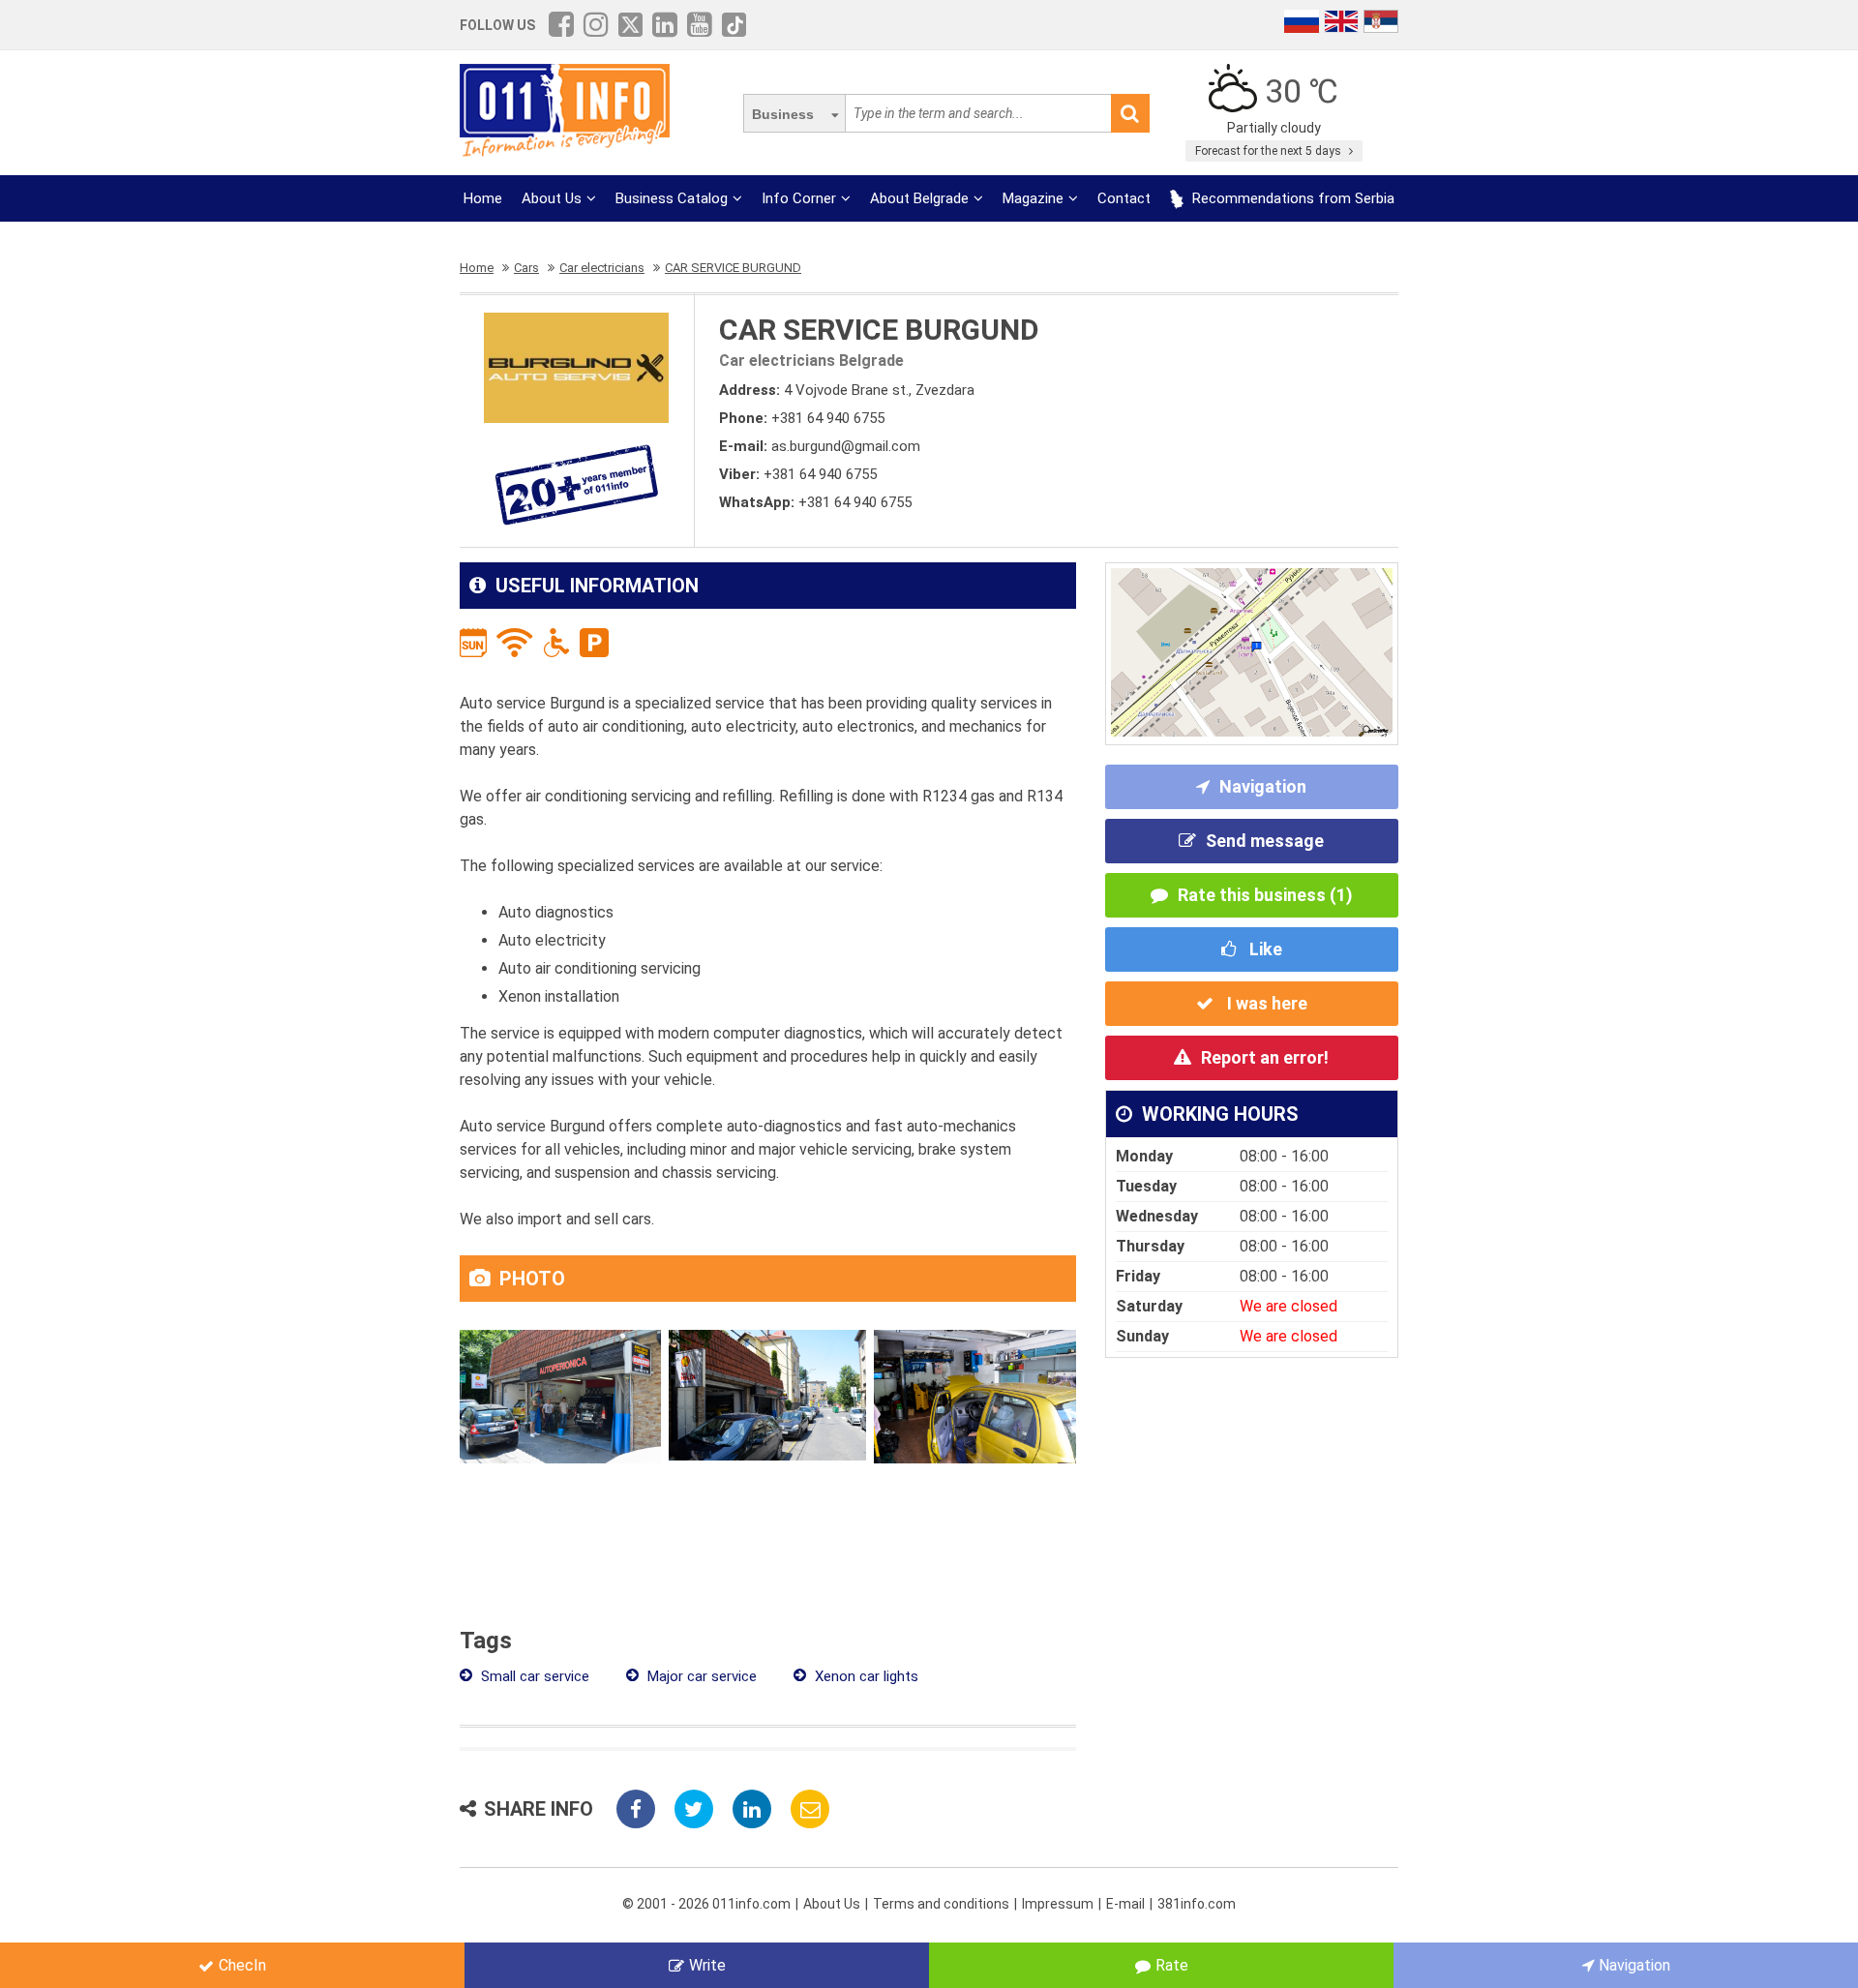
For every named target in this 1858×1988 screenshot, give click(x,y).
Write (707, 1965)
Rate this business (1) (1265, 895)
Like (1264, 949)
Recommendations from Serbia (1291, 198)
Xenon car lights (865, 1676)
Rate (1172, 1965)
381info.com (1197, 1904)
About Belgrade (919, 198)
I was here (1265, 1003)
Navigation (1263, 786)
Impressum (1058, 1904)
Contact (1124, 198)
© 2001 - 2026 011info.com (706, 1904)
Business (783, 114)
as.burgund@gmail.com (846, 446)
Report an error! (1265, 1057)
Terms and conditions (941, 1904)
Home (483, 198)
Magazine (1033, 198)
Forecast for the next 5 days (1270, 151)
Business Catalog (672, 198)
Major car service (700, 1676)
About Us (552, 198)
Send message (1265, 841)
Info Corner (799, 198)
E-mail (1125, 1904)
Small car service (533, 1676)
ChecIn (242, 1965)
